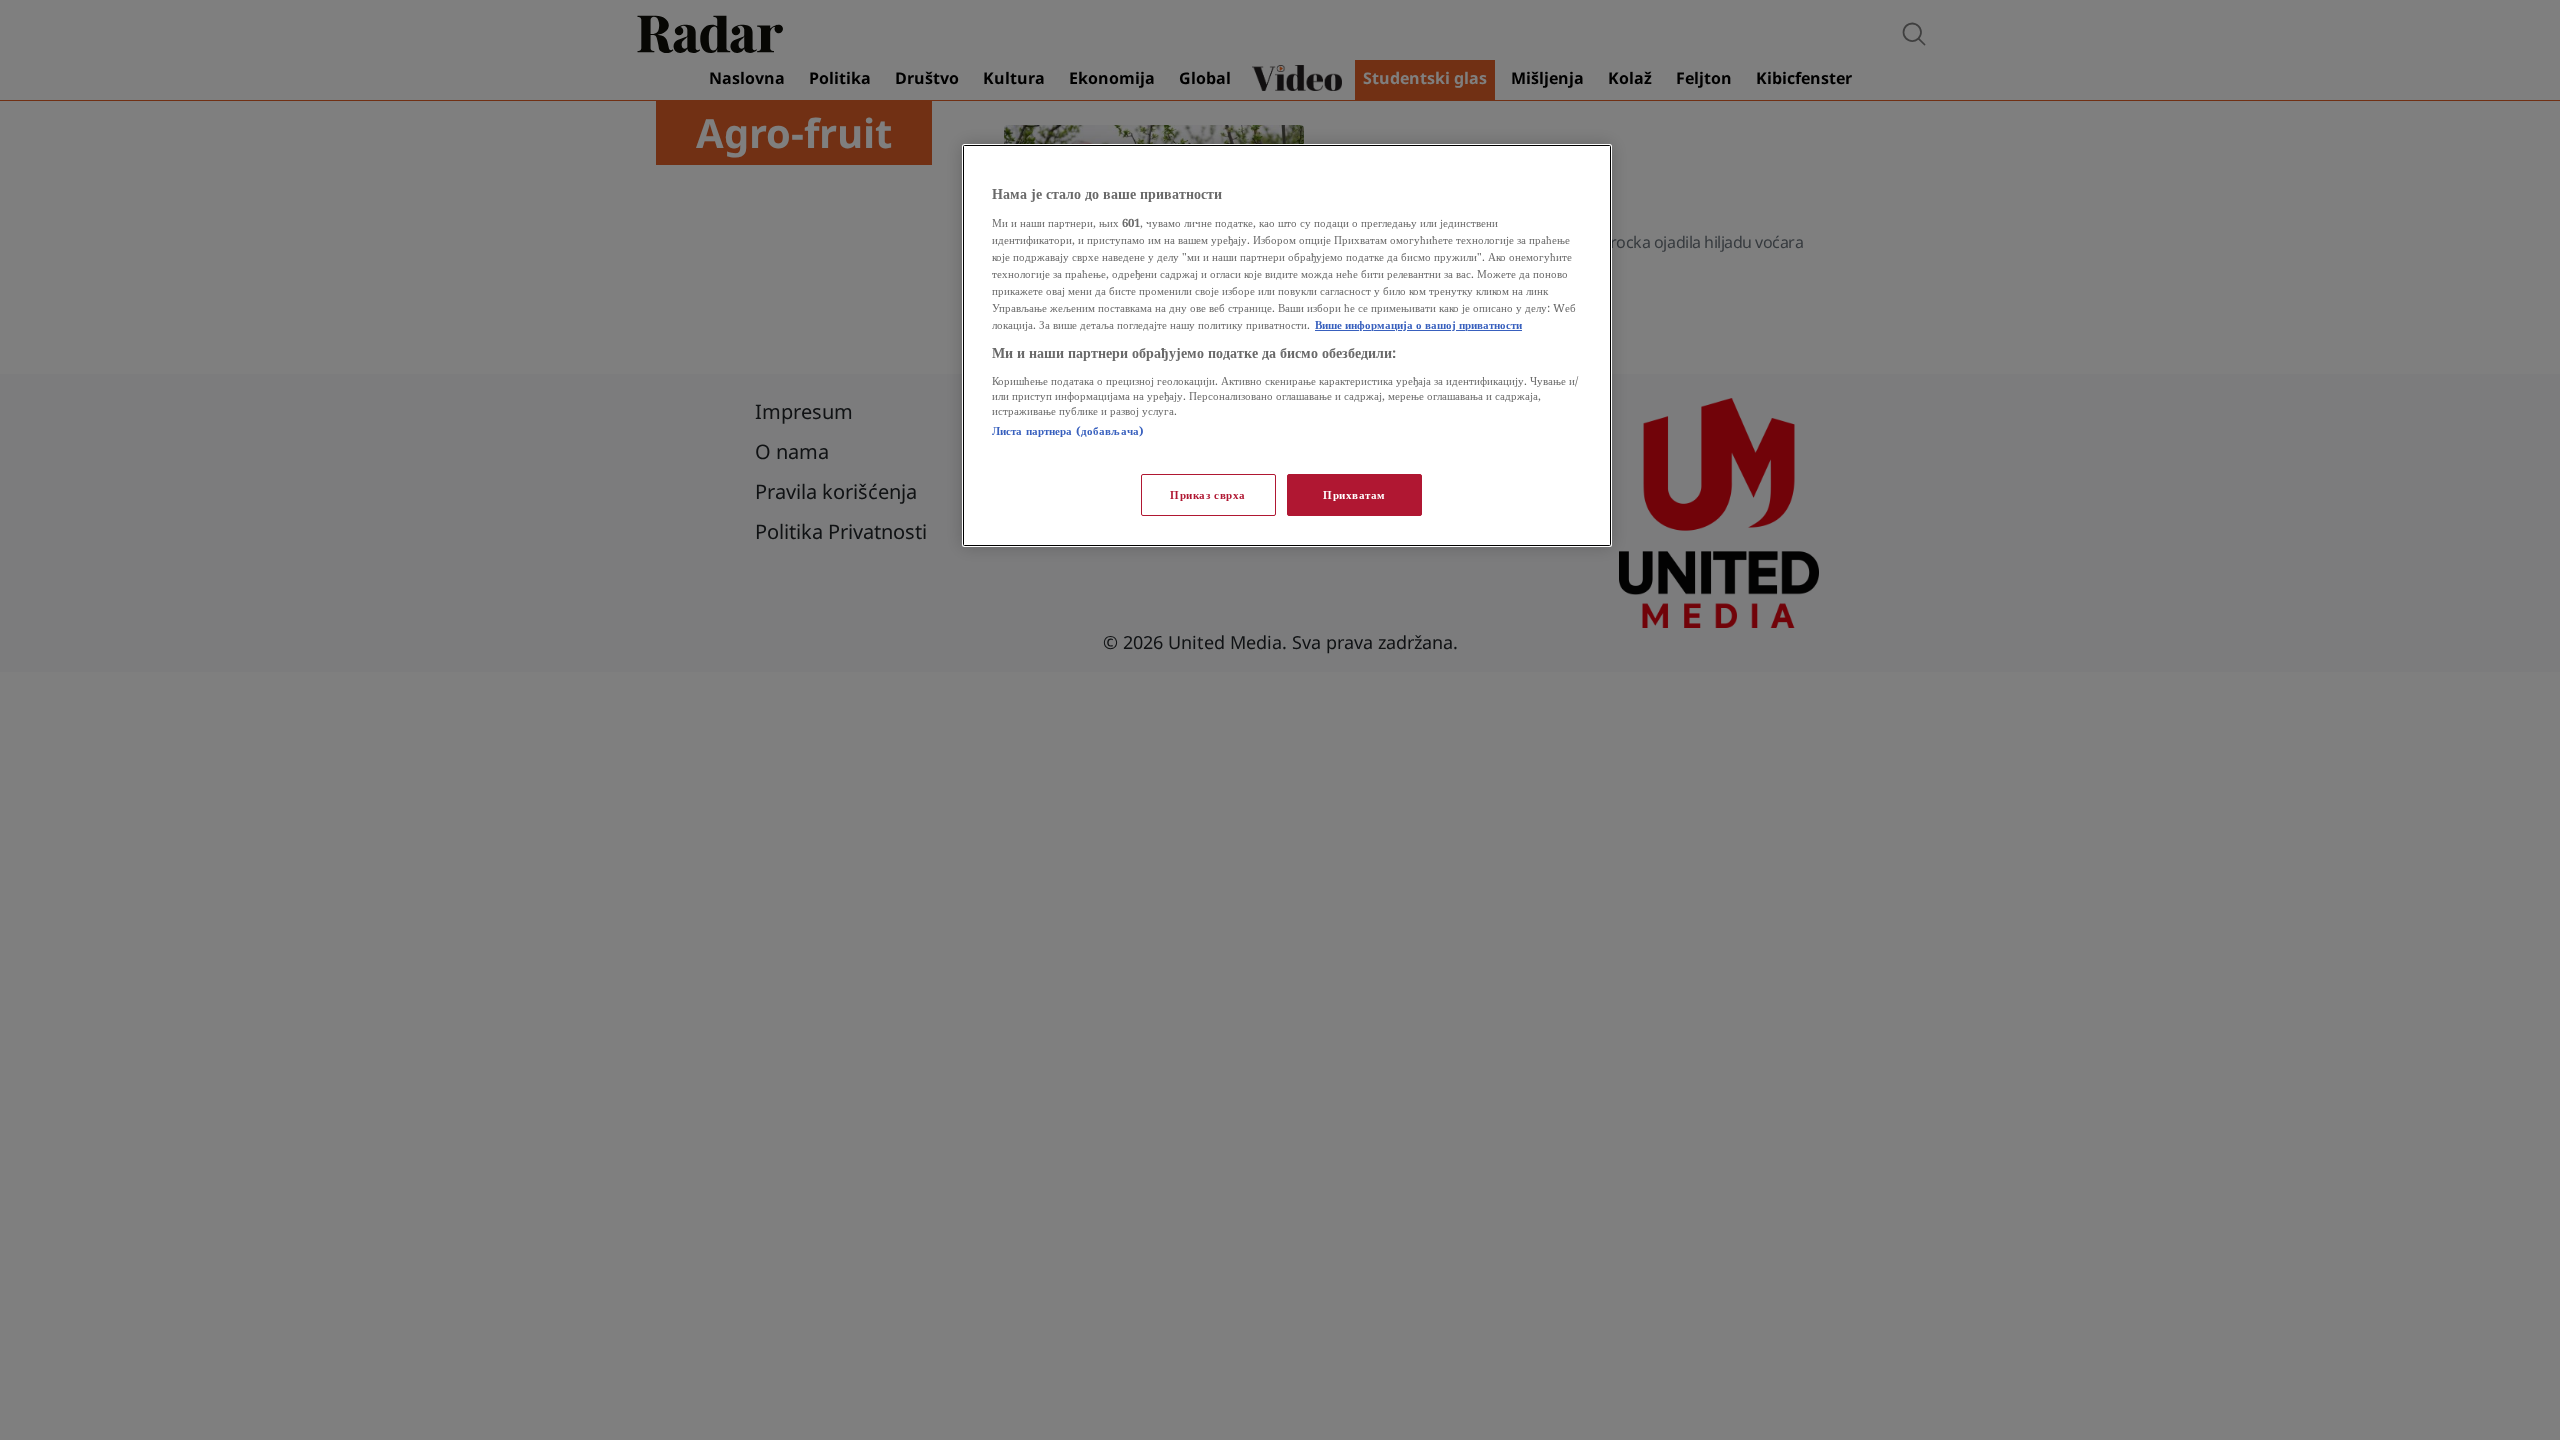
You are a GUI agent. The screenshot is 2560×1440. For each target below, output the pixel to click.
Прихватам (1354, 494)
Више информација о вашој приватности (1418, 324)
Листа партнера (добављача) (1068, 430)
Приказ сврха (1208, 494)
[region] (1287, 345)
